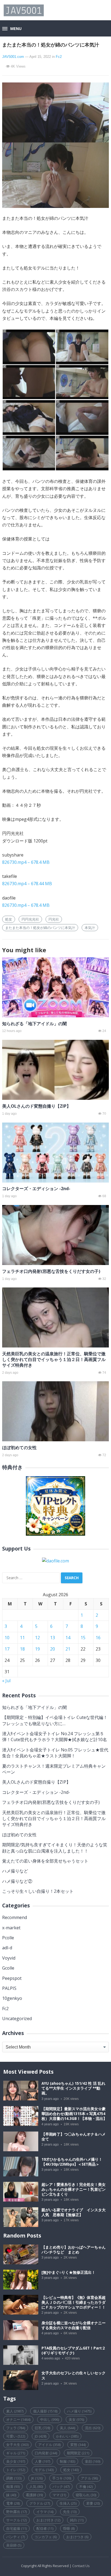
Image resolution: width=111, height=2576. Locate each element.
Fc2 (59, 57)
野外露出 (16, 2512)
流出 (93, 2428)
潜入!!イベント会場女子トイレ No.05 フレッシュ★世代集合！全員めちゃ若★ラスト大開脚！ (55, 1753)
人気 (36, 2487)
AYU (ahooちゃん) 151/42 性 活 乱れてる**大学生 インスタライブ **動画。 (73, 2088)
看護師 (34, 2495)
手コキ (62, 2478)
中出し (50, 2419)
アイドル (49, 2445)
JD (41, 2436)
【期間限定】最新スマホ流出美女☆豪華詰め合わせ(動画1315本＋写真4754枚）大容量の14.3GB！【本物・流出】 (74, 2114)
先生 (70, 2512)
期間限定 (78, 2453)
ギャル (16, 2453)
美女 (76, 2419)
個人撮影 (45, 2411)
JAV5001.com (13, 57)
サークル (16, 2520)
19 (37, 1649)
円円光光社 (30, 919)
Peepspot (12, 1978)
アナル (89, 2478)
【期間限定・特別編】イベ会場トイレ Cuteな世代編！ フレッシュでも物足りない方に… (55, 1720)
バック (61, 2487)
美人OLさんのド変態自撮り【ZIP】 (37, 1106)
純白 (77, 2520)
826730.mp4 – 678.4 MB (26, 862)
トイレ (16, 2470)
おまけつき (77, 2537)
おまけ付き (48, 2520)
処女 (9, 919)
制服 (67, 2461)
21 (68, 1649)
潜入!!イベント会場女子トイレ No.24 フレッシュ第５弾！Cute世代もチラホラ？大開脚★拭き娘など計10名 (55, 1737)
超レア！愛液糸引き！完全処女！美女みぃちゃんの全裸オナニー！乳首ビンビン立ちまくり (74, 2189)
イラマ (45, 2512)
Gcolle (8, 1968)
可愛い (16, 2436)
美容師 (14, 2545)
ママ (59, 2495)
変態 (78, 2445)
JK (37, 2478)
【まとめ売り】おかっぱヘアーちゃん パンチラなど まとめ (75, 2250)
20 (53, 1649)
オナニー (18, 2419)
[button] (12, 29)
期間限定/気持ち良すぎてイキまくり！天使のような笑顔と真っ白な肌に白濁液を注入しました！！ (55, 1848)
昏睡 (69, 2528)
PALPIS (9, 1988)
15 (83, 1638)
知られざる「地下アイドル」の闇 (34, 1024)
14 (68, 1638)
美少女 (16, 2461)
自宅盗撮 (16, 2528)
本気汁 (90, 928)
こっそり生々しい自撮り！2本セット (38, 1891)
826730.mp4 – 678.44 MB (27, 884)
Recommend (15, 1917)
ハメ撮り (79, 2411)
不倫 (86, 2487)
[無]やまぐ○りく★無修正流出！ (68, 2272)
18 (22, 1649)
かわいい (67, 2436)
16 (98, 1638)
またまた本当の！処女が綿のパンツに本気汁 (40, 928)
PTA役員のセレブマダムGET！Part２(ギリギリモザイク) (74, 2351)
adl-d (7, 1948)
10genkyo (12, 1998)
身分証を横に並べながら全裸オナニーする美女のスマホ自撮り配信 (74, 2325)
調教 (14, 2478)
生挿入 (68, 2503)
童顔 (93, 2461)
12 (37, 1638)
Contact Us (81, 2566)
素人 (15, 2411)
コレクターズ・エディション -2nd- (36, 1189)
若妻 (93, 2503)
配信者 (45, 2528)
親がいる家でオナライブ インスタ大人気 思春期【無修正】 (74, 2212)
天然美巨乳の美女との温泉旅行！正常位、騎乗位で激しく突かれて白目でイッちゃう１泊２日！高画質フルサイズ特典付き (54, 1359)
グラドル (40, 2503)
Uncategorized (17, 2019)
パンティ (15, 2537)
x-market (11, 1928)
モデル (44, 2470)
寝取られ (86, 2495)
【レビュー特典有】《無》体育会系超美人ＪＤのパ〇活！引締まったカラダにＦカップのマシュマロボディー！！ (74, 2302)
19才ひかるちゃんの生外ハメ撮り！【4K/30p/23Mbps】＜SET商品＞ (72, 2162)
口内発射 (46, 2453)
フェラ (16, 2428)
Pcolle (8, 1938)
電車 (13, 2503)
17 (7, 1649)
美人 (67, 2428)
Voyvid (9, 1958)
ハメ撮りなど (15, 1871)
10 (7, 1638)
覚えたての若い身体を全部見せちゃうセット (45, 1861)
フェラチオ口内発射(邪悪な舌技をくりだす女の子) (51, 1271)
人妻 (42, 2461)
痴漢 (13, 2487)
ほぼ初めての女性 (19, 1448)
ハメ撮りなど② (17, 1881)
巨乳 (42, 2428)
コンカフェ (46, 2537)
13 (53, 1638)
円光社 (54, 919)
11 (22, 1638)
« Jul (6, 1681)
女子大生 (17, 2445)
